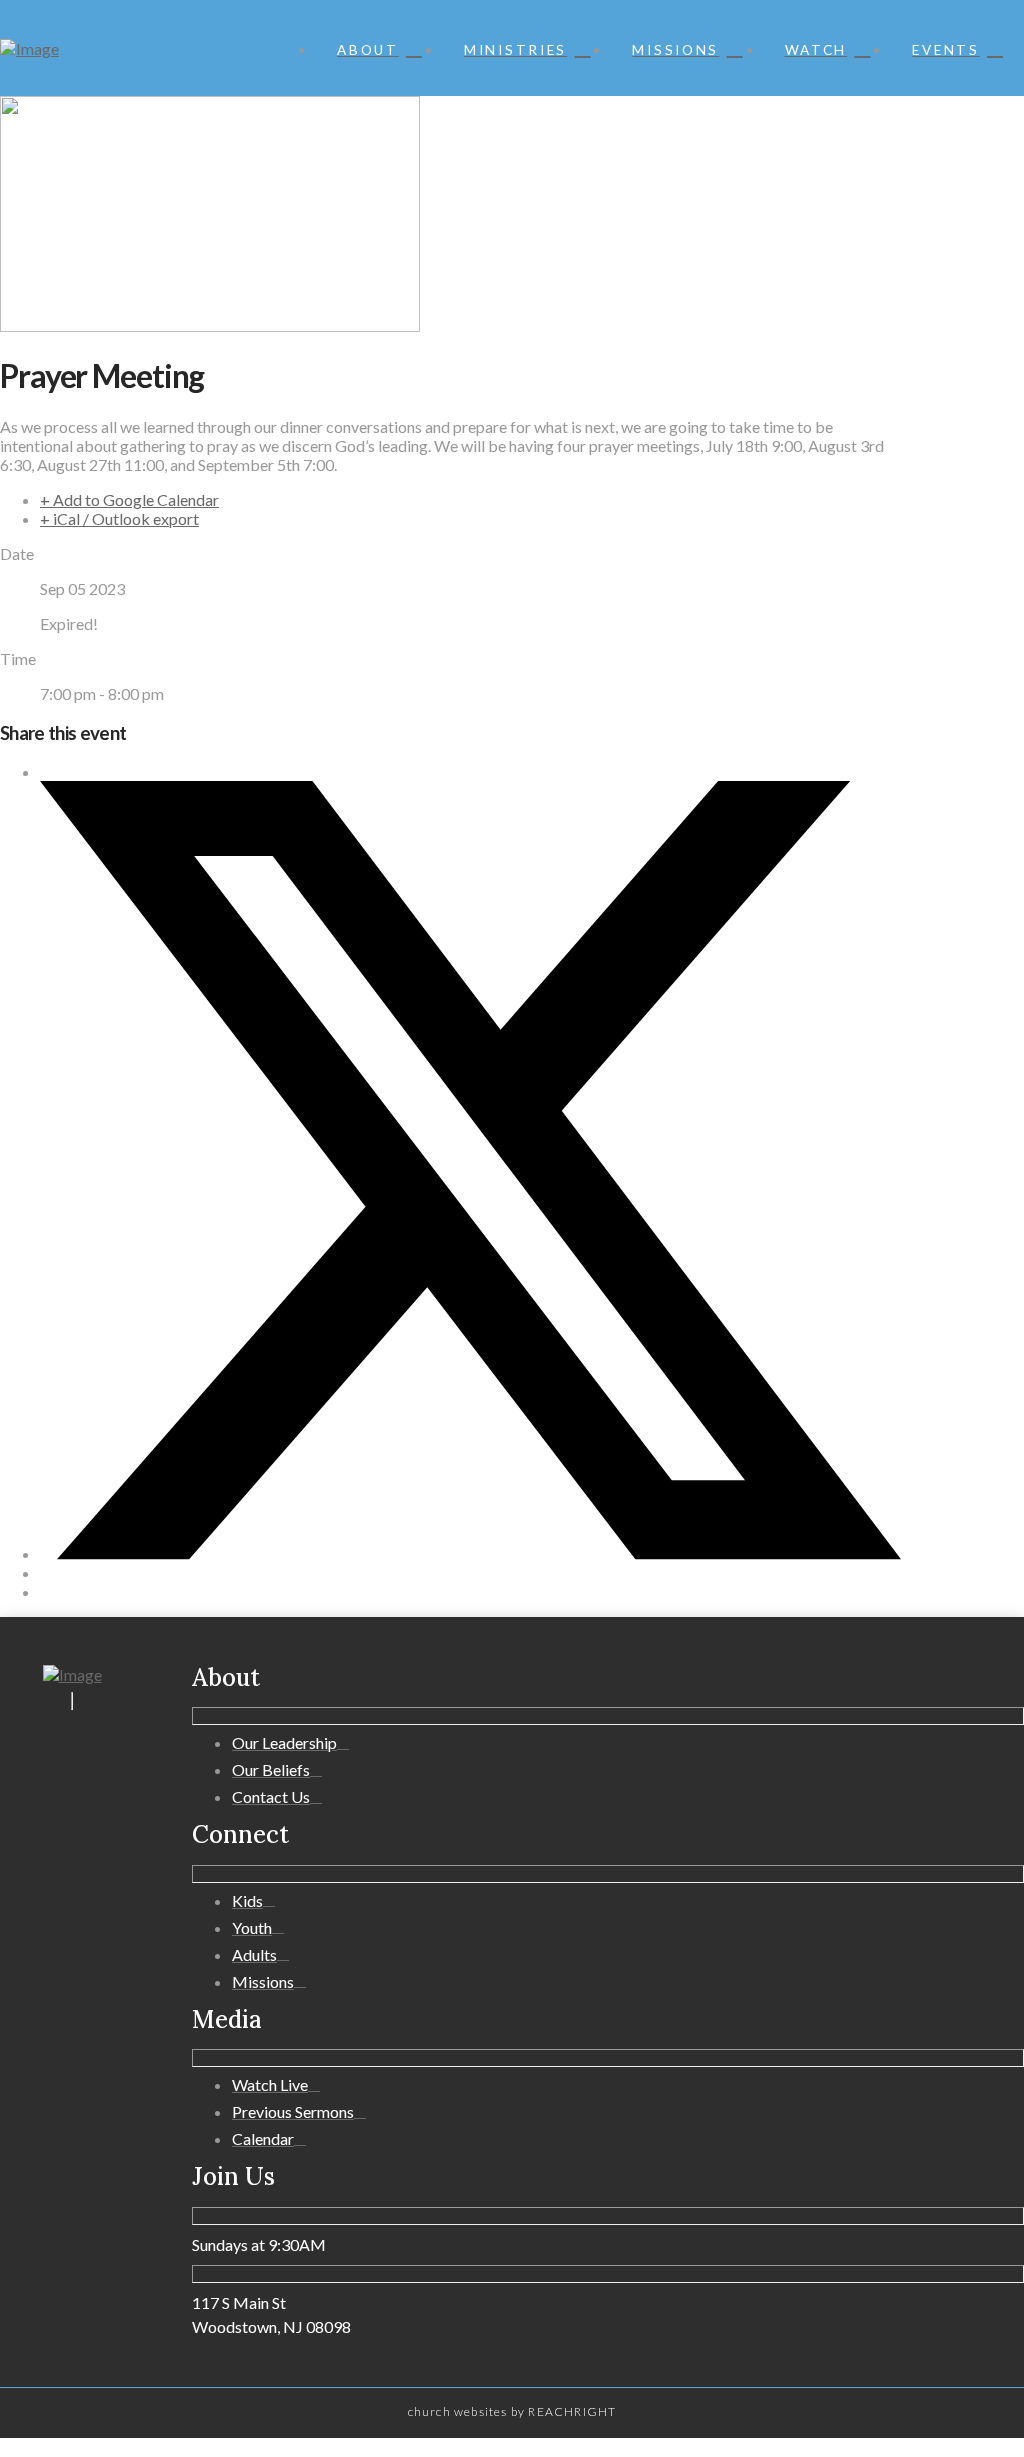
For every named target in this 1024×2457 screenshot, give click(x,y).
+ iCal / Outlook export (119, 518)
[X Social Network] (470, 1553)
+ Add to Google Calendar (129, 499)
